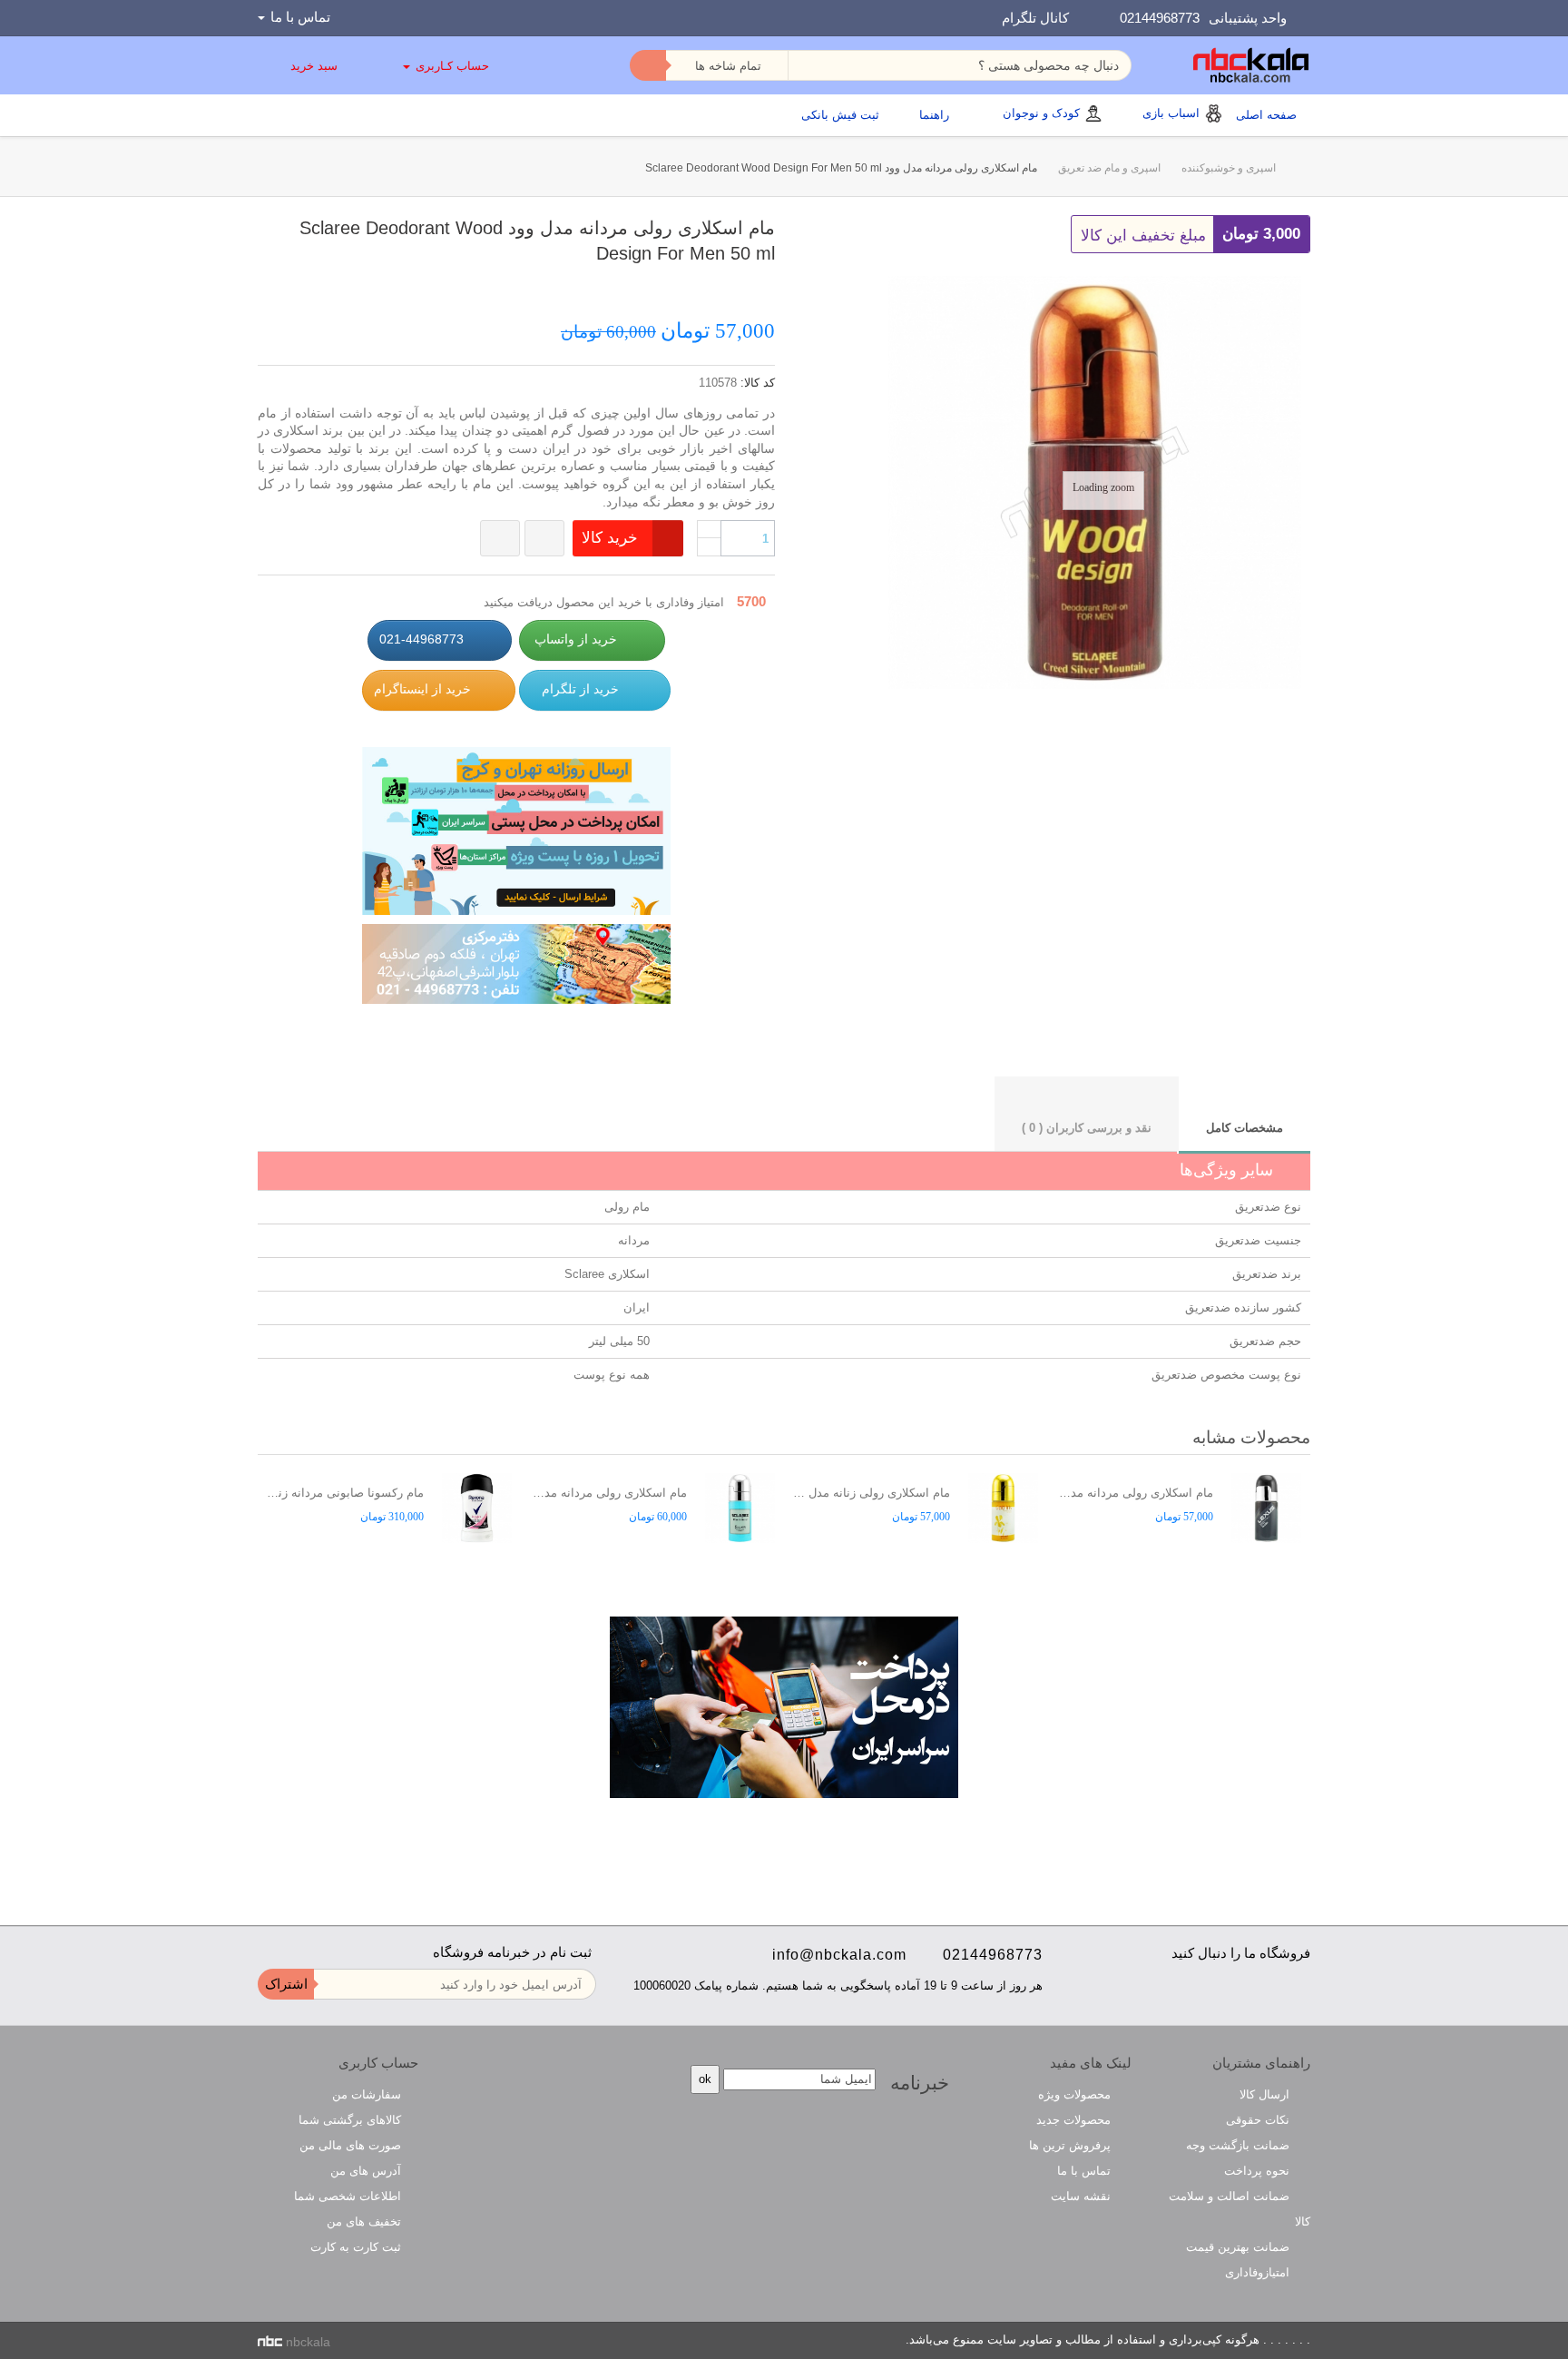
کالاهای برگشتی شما (350, 2120)
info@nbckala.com (839, 1955)
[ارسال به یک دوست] (749, 286)
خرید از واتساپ (576, 639)
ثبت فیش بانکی (840, 115)
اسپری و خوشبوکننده (1229, 168)
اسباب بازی (1171, 113)
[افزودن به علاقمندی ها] (500, 538)
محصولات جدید (1075, 2120)
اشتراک (286, 1984)
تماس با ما (1086, 2171)
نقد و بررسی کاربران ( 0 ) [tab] (1087, 1128)
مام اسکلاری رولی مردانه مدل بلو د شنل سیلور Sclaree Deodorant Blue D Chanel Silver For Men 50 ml (608, 1493)
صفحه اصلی (1266, 115)
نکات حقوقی (1259, 2120)
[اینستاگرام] (1267, 1992)
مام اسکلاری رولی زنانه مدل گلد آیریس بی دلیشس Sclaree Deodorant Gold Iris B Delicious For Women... (872, 1493)
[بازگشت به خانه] (1293, 168)
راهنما (934, 115)
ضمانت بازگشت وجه (1240, 2145)
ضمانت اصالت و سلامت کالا (1240, 2209)
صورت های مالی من (350, 2145)
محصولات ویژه (1076, 2094)
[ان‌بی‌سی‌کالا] (1251, 65)
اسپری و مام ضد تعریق (1109, 168)
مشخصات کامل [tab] (1245, 1128)
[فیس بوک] (1302, 1992)
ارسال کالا (1266, 2094)
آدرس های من (366, 2171)
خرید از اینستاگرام (422, 689)
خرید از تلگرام (578, 689)
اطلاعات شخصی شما (348, 2196)
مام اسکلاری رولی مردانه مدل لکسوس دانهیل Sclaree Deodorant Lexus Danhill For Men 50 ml (1135, 1493)
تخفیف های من (364, 2221)
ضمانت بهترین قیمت (1240, 2247)
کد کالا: (758, 383)
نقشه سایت (1083, 2196)
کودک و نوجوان (1041, 113)
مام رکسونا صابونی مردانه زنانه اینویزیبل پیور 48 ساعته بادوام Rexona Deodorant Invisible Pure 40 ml (345, 1493)
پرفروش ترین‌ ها (1072, 2145)
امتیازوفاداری (1259, 2272)
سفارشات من (367, 2094)
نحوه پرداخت (1259, 2171)
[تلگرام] (1233, 1992)
